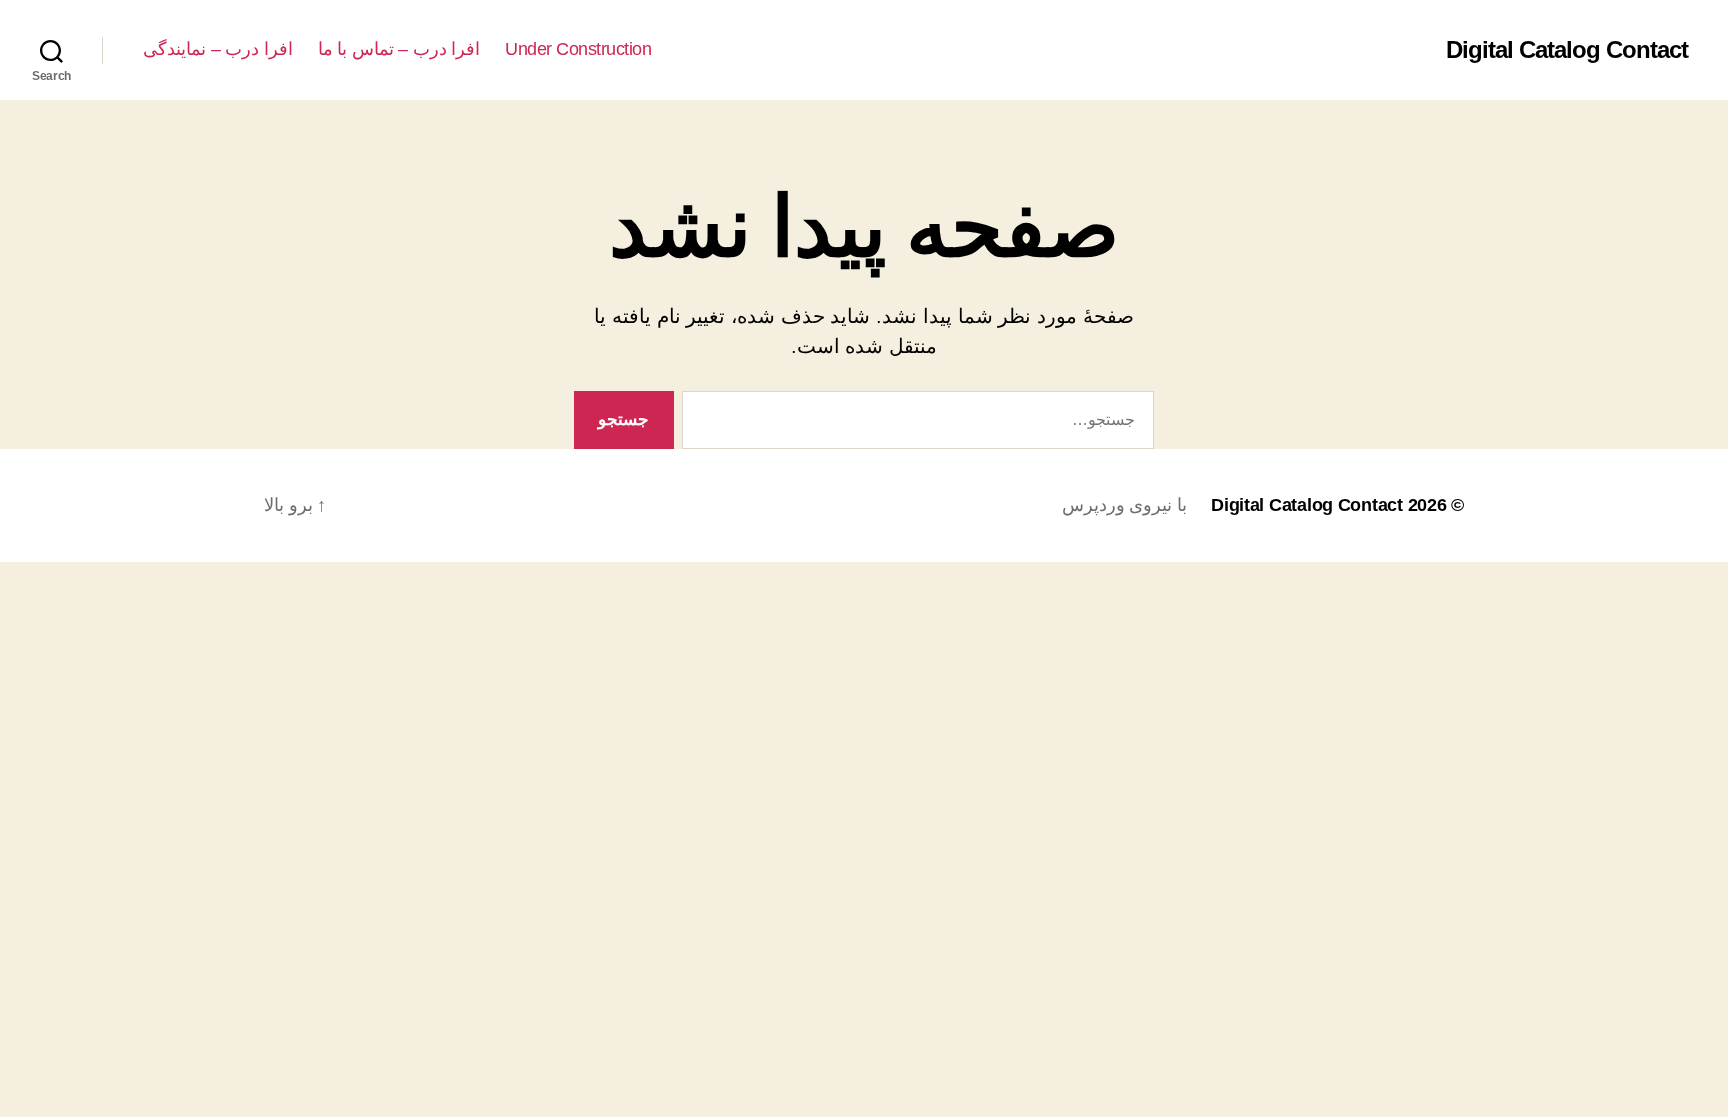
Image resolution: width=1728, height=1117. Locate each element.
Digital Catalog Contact (1567, 50)
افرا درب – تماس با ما (399, 49)
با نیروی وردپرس (1124, 505)
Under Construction (578, 49)
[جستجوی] (922, 424)
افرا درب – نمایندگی (218, 49)
